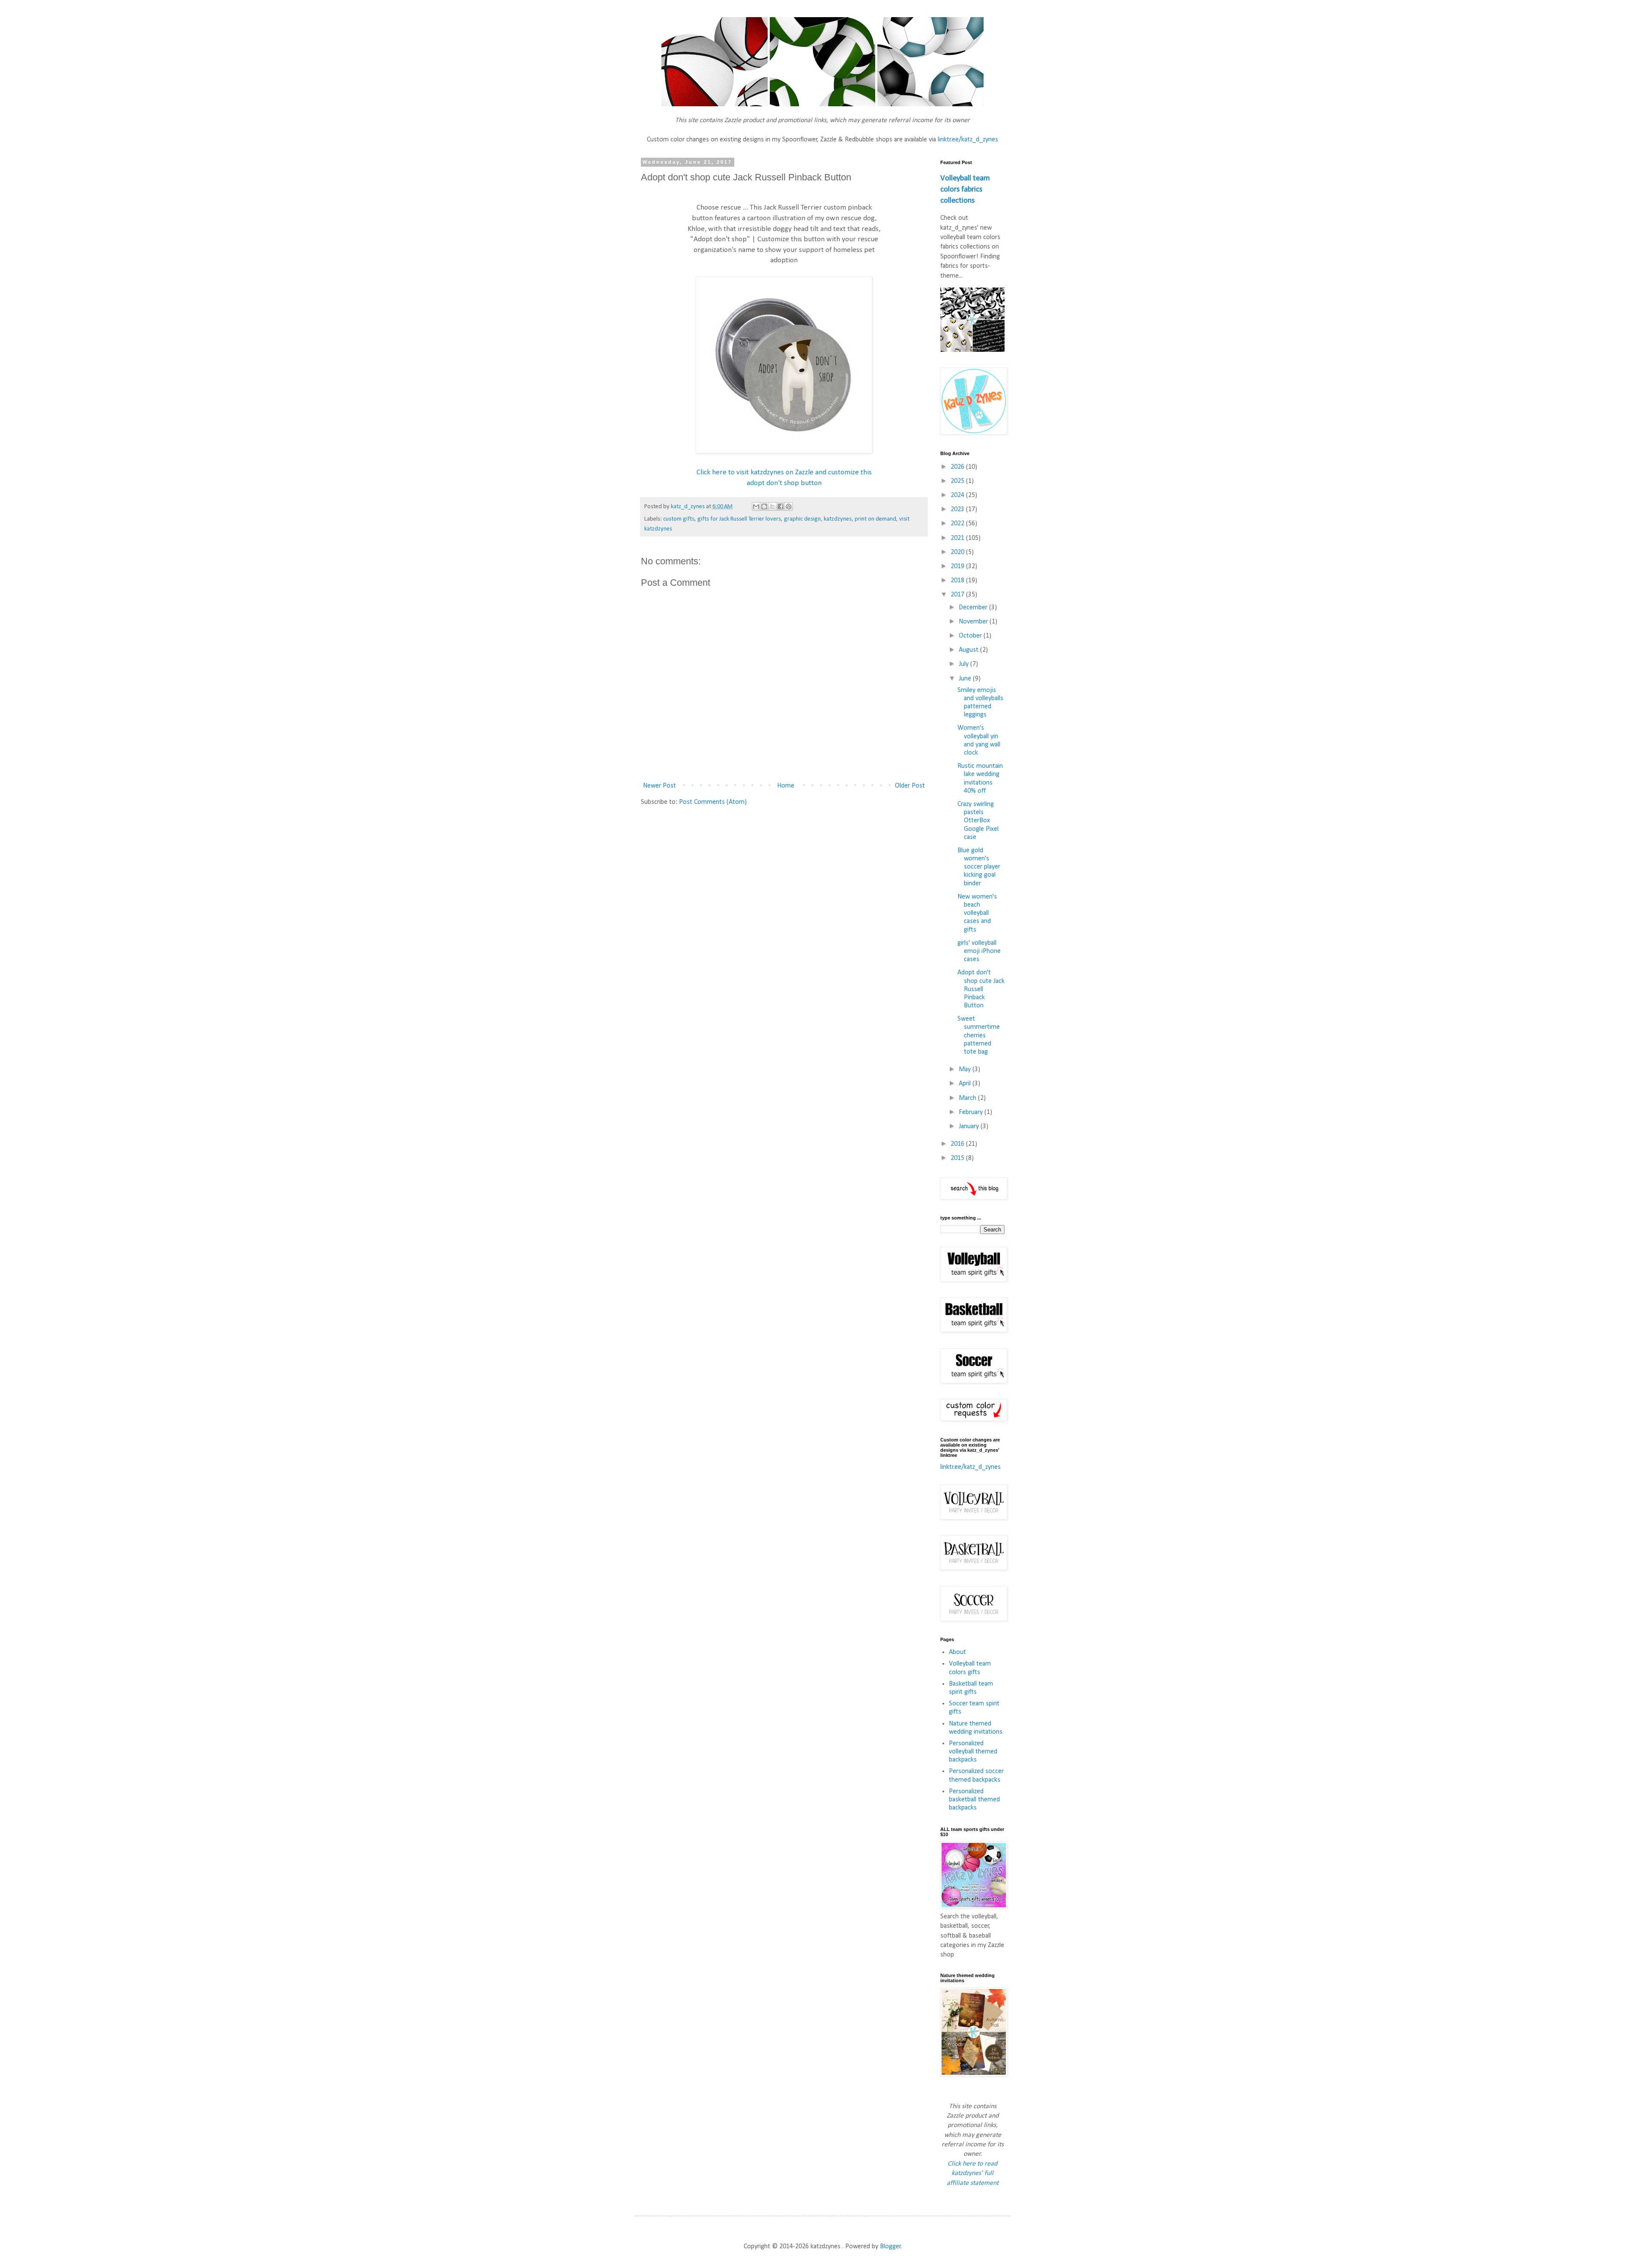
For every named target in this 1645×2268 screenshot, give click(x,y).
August (969, 650)
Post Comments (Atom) (713, 802)
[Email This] (756, 506)
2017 (958, 595)
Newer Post (659, 786)
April (966, 1084)
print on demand (875, 519)
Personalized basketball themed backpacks (974, 1800)
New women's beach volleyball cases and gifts (977, 913)
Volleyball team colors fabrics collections (965, 190)
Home (786, 786)
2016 (958, 1144)
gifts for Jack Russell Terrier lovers (739, 519)
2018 (958, 581)
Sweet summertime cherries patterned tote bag (979, 1035)
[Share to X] (772, 506)
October (971, 636)
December (974, 608)
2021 (958, 538)
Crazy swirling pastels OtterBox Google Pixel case (978, 821)
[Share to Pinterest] (789, 506)
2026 (958, 467)
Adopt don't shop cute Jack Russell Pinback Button (981, 989)
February (972, 1112)
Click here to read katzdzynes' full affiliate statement (973, 2174)
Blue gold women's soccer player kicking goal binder (979, 867)
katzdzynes (838, 519)
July (965, 664)
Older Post (910, 786)
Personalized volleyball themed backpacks (973, 1752)
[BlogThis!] (764, 506)
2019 (958, 566)
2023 (958, 509)
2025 (958, 481)
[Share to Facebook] (781, 506)
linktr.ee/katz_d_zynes (968, 140)
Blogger (890, 2247)
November (974, 622)
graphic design (802, 519)
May (966, 1070)
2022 (958, 524)
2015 (958, 1158)
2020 (958, 552)
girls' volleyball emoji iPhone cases (979, 951)
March (968, 1098)
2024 (958, 495)
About (957, 1652)
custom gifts (679, 519)
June (966, 679)
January (970, 1127)
